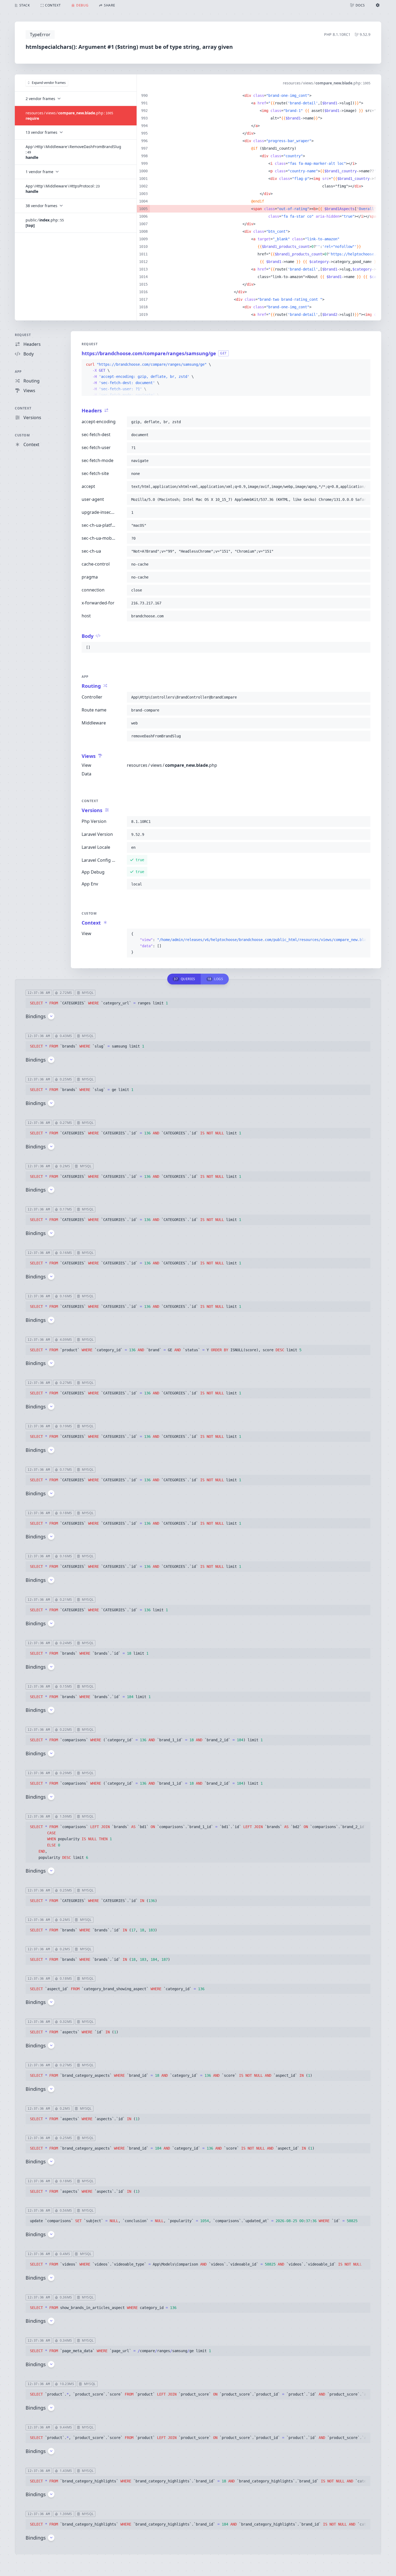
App (18, 372)
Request (23, 335)
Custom (22, 435)
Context (23, 408)
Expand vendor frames (49, 83)
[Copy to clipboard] (364, 365)
